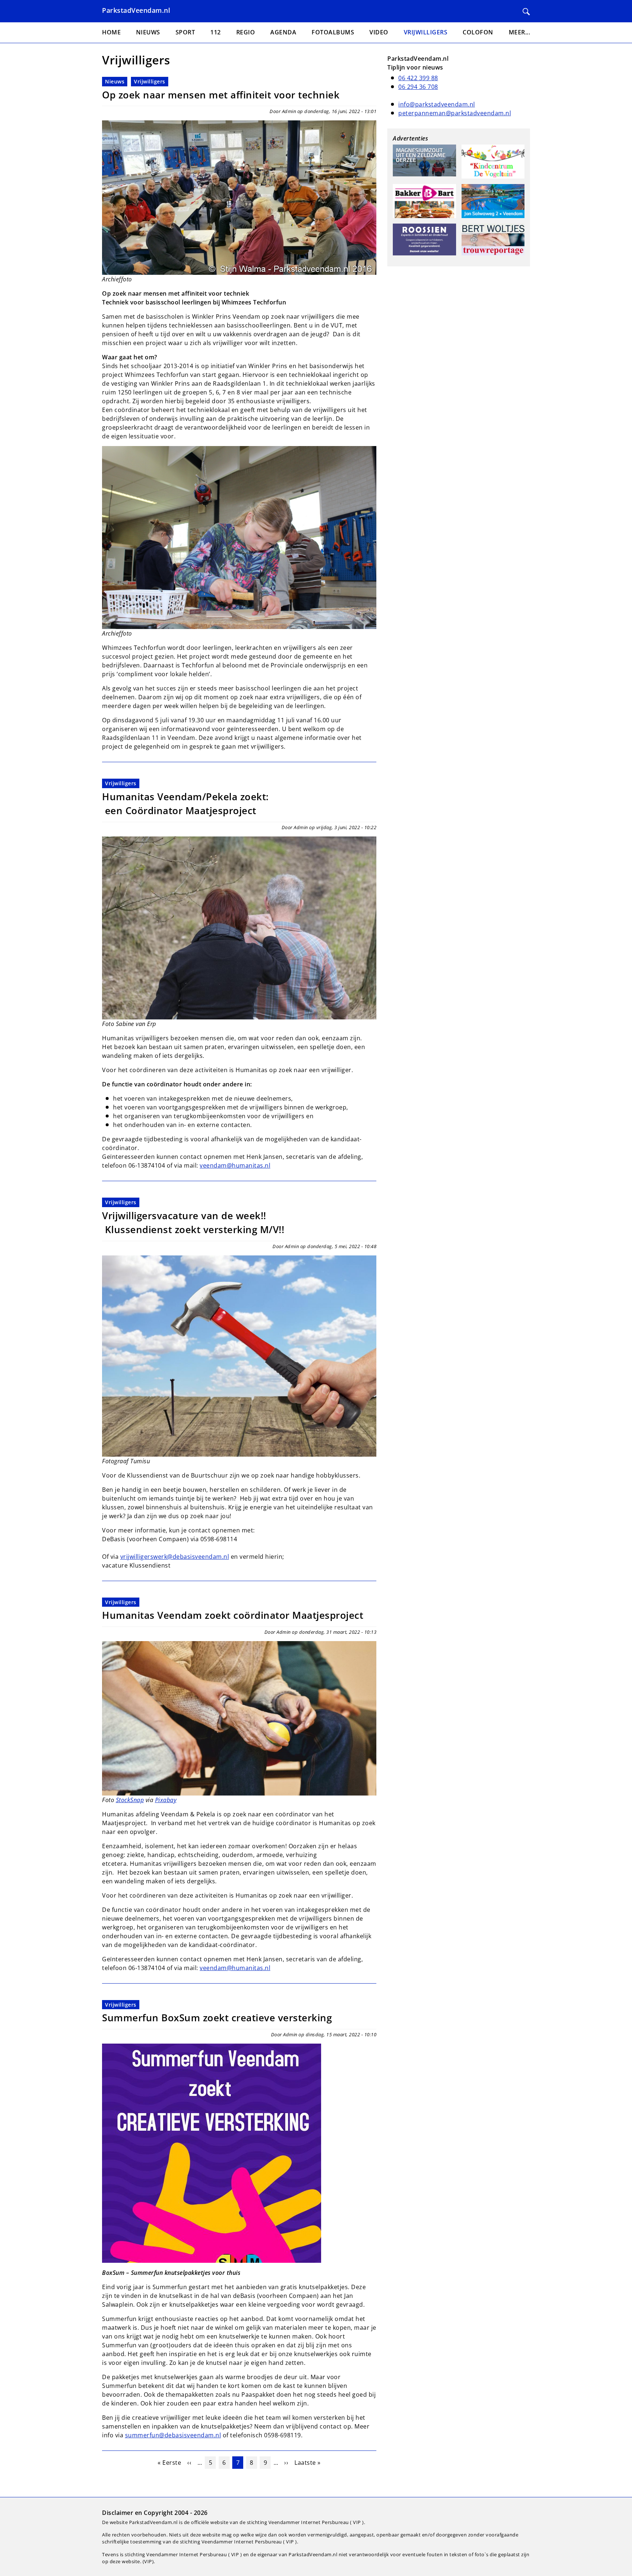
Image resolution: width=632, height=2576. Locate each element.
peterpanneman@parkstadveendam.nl (455, 113)
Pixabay (166, 1800)
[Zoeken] (526, 12)
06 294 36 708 (418, 87)
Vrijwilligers (150, 81)
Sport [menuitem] (185, 32)
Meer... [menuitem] (520, 32)
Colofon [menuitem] (478, 32)
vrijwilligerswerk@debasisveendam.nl (175, 1557)
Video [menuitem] (379, 32)
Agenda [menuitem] (283, 32)
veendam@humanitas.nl (235, 1165)
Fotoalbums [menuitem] (333, 32)
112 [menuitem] (216, 32)
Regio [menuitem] (246, 32)
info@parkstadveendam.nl (437, 104)
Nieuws (115, 81)
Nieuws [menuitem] (148, 32)
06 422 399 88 (418, 78)
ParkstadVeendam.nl (136, 10)
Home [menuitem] (111, 32)
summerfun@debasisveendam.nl (173, 2435)
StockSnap (130, 1800)
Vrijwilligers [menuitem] (426, 32)
